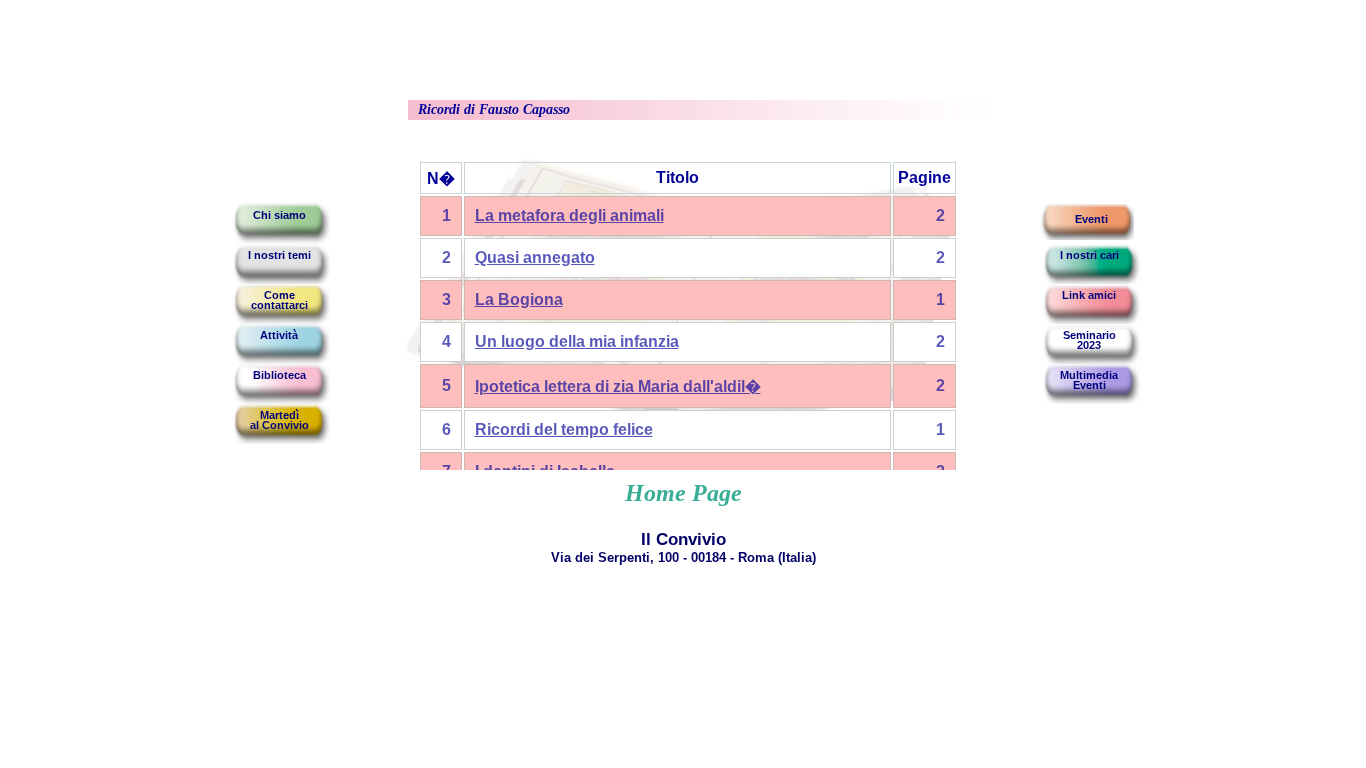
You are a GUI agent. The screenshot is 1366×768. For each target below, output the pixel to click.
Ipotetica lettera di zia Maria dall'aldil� (618, 386)
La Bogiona (519, 299)
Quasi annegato (535, 257)
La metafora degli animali (569, 215)
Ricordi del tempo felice (564, 429)
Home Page (683, 493)
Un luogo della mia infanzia (577, 341)
